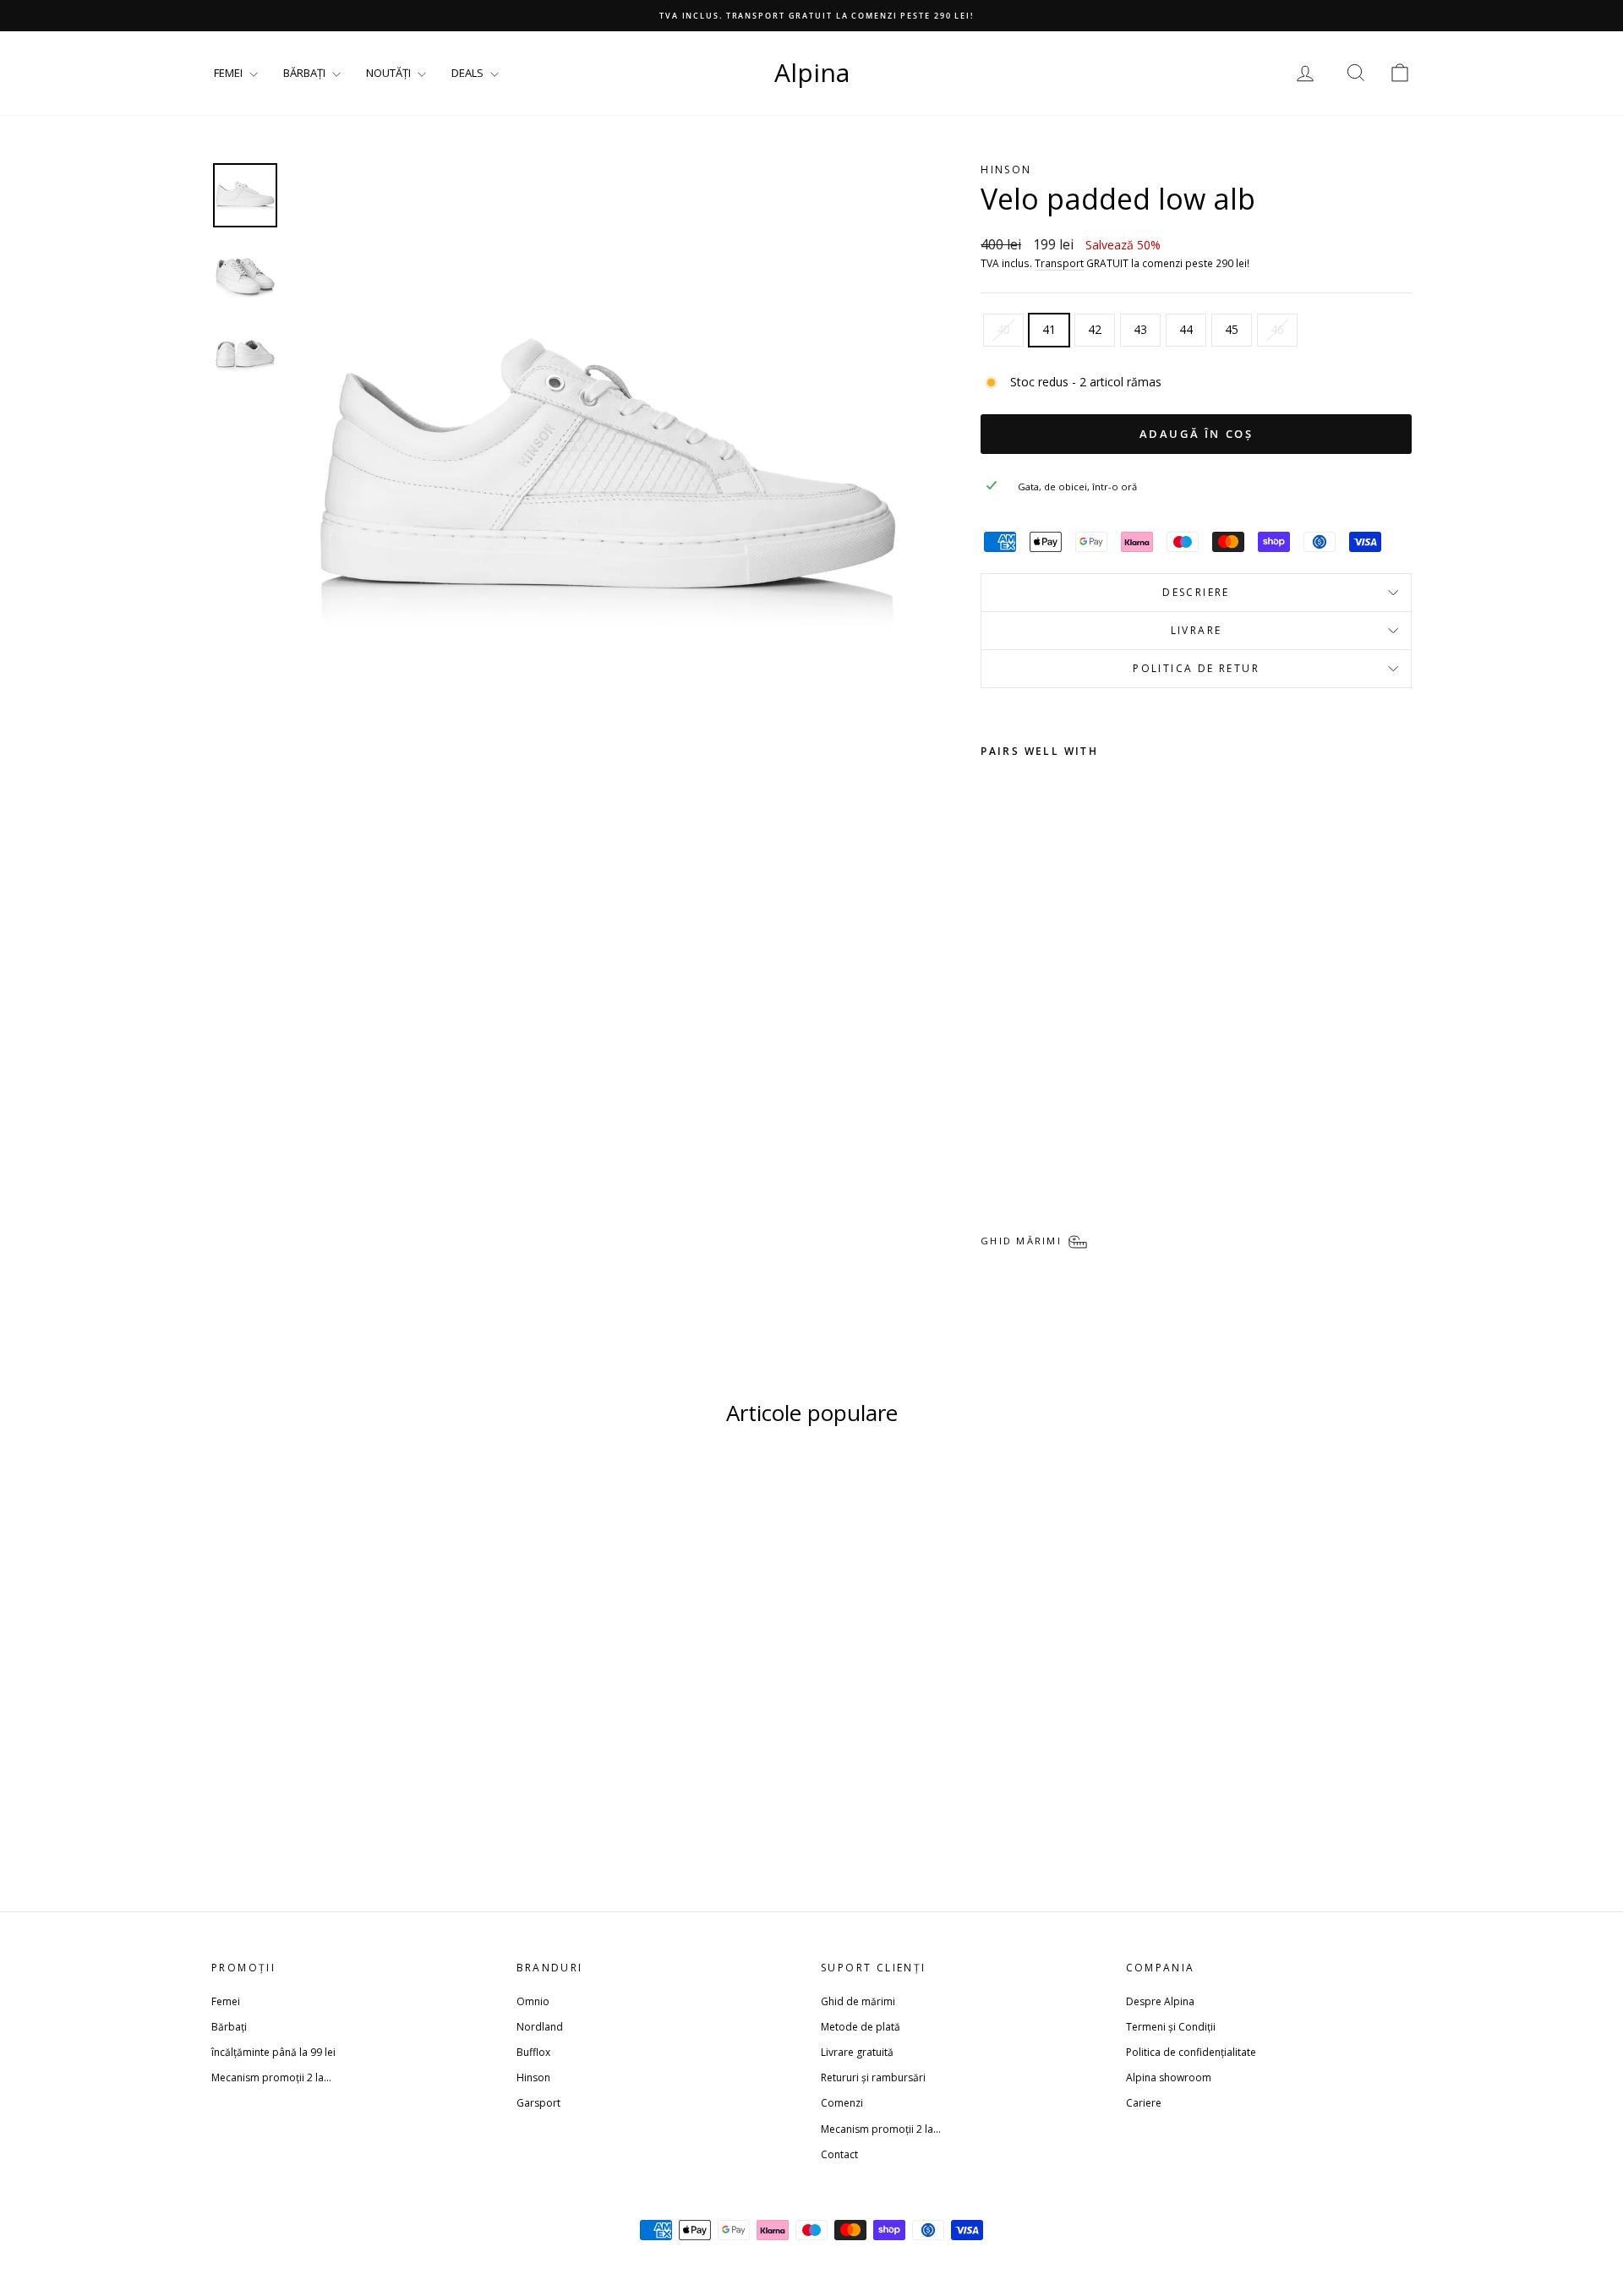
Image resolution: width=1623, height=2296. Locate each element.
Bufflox (533, 2052)
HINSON (1006, 169)
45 (1232, 329)
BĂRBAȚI (306, 73)
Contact (839, 2154)
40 (1003, 329)
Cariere (1144, 2103)
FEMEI (230, 73)
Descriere (1196, 592)
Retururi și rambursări (873, 2077)
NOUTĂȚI (390, 73)
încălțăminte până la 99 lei (273, 2052)
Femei (226, 2001)
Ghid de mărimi (858, 2001)
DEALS (469, 73)
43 (1140, 329)
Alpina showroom (1169, 2077)
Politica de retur (1196, 668)
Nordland (540, 2027)
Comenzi (842, 2103)
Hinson (533, 2077)
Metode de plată (861, 2027)
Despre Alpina (1160, 2001)
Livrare (1197, 630)
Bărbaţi (229, 2027)
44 (1186, 329)
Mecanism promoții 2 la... (271, 2077)
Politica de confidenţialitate (1191, 2052)
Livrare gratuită (857, 2052)
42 (1095, 329)
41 (1049, 329)
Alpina (812, 72)
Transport (1059, 263)
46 (1277, 329)
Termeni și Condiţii (1171, 2027)
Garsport (538, 2103)
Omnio (533, 2001)
